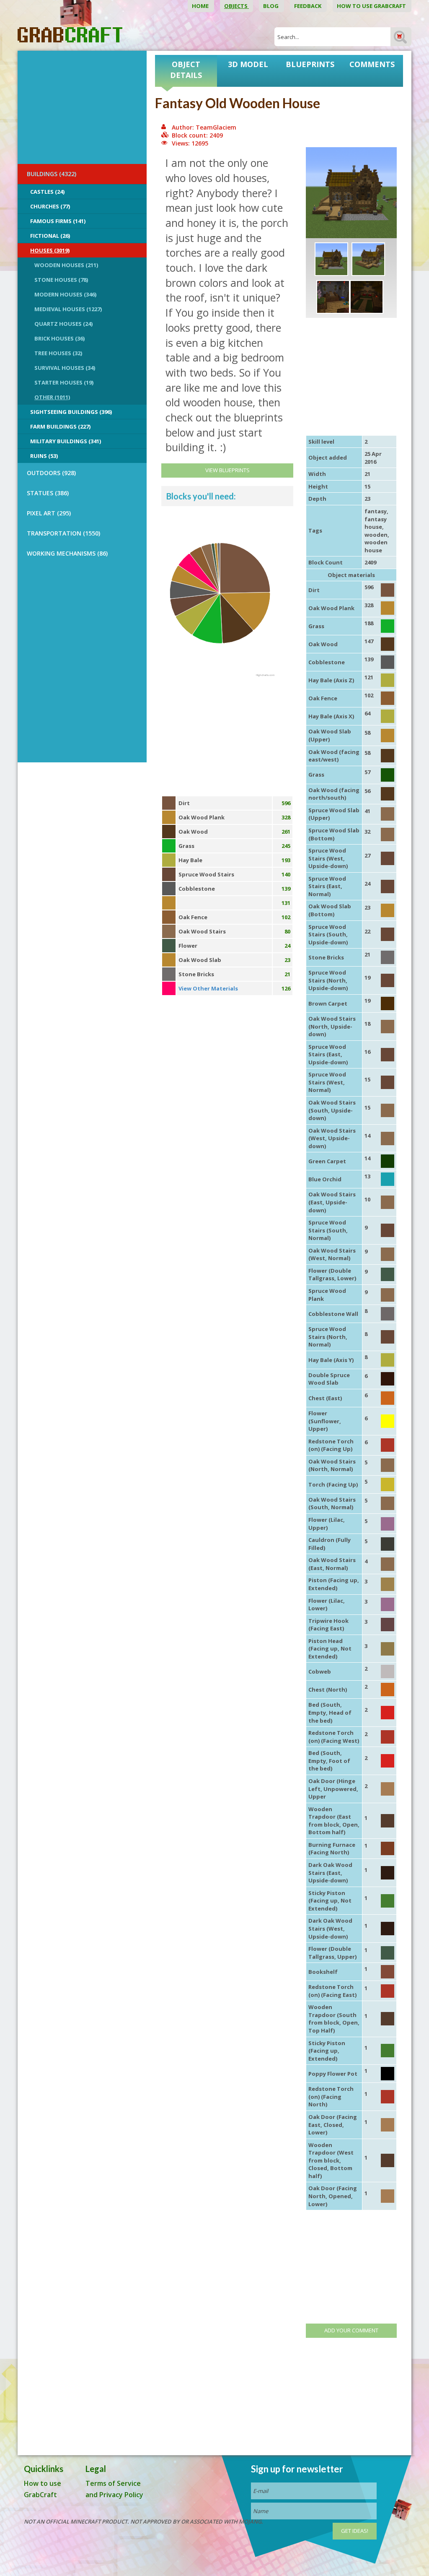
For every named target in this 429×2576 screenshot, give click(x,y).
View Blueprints (227, 470)
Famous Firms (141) (58, 221)
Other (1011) (52, 397)
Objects (236, 6)
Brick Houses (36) (59, 338)
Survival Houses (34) (65, 368)
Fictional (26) (50, 236)
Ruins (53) (44, 456)
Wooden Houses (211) (66, 265)
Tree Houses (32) (58, 353)
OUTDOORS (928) (51, 473)
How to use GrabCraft (372, 6)
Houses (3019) (50, 250)
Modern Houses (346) (65, 294)
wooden (376, 535)
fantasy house (376, 523)
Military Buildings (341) (66, 441)
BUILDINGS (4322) (52, 174)
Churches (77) (50, 206)
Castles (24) (47, 192)
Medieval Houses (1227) (68, 309)
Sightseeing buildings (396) (71, 412)
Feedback (308, 6)
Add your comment (351, 2330)
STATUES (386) (48, 493)
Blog (271, 6)
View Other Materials (208, 988)
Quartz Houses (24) (63, 324)
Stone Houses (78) (61, 280)
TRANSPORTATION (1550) (63, 533)
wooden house (376, 546)
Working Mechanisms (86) (67, 553)
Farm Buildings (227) (60, 426)
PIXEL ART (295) (49, 513)
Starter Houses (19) (64, 382)
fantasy (376, 511)
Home (201, 6)
